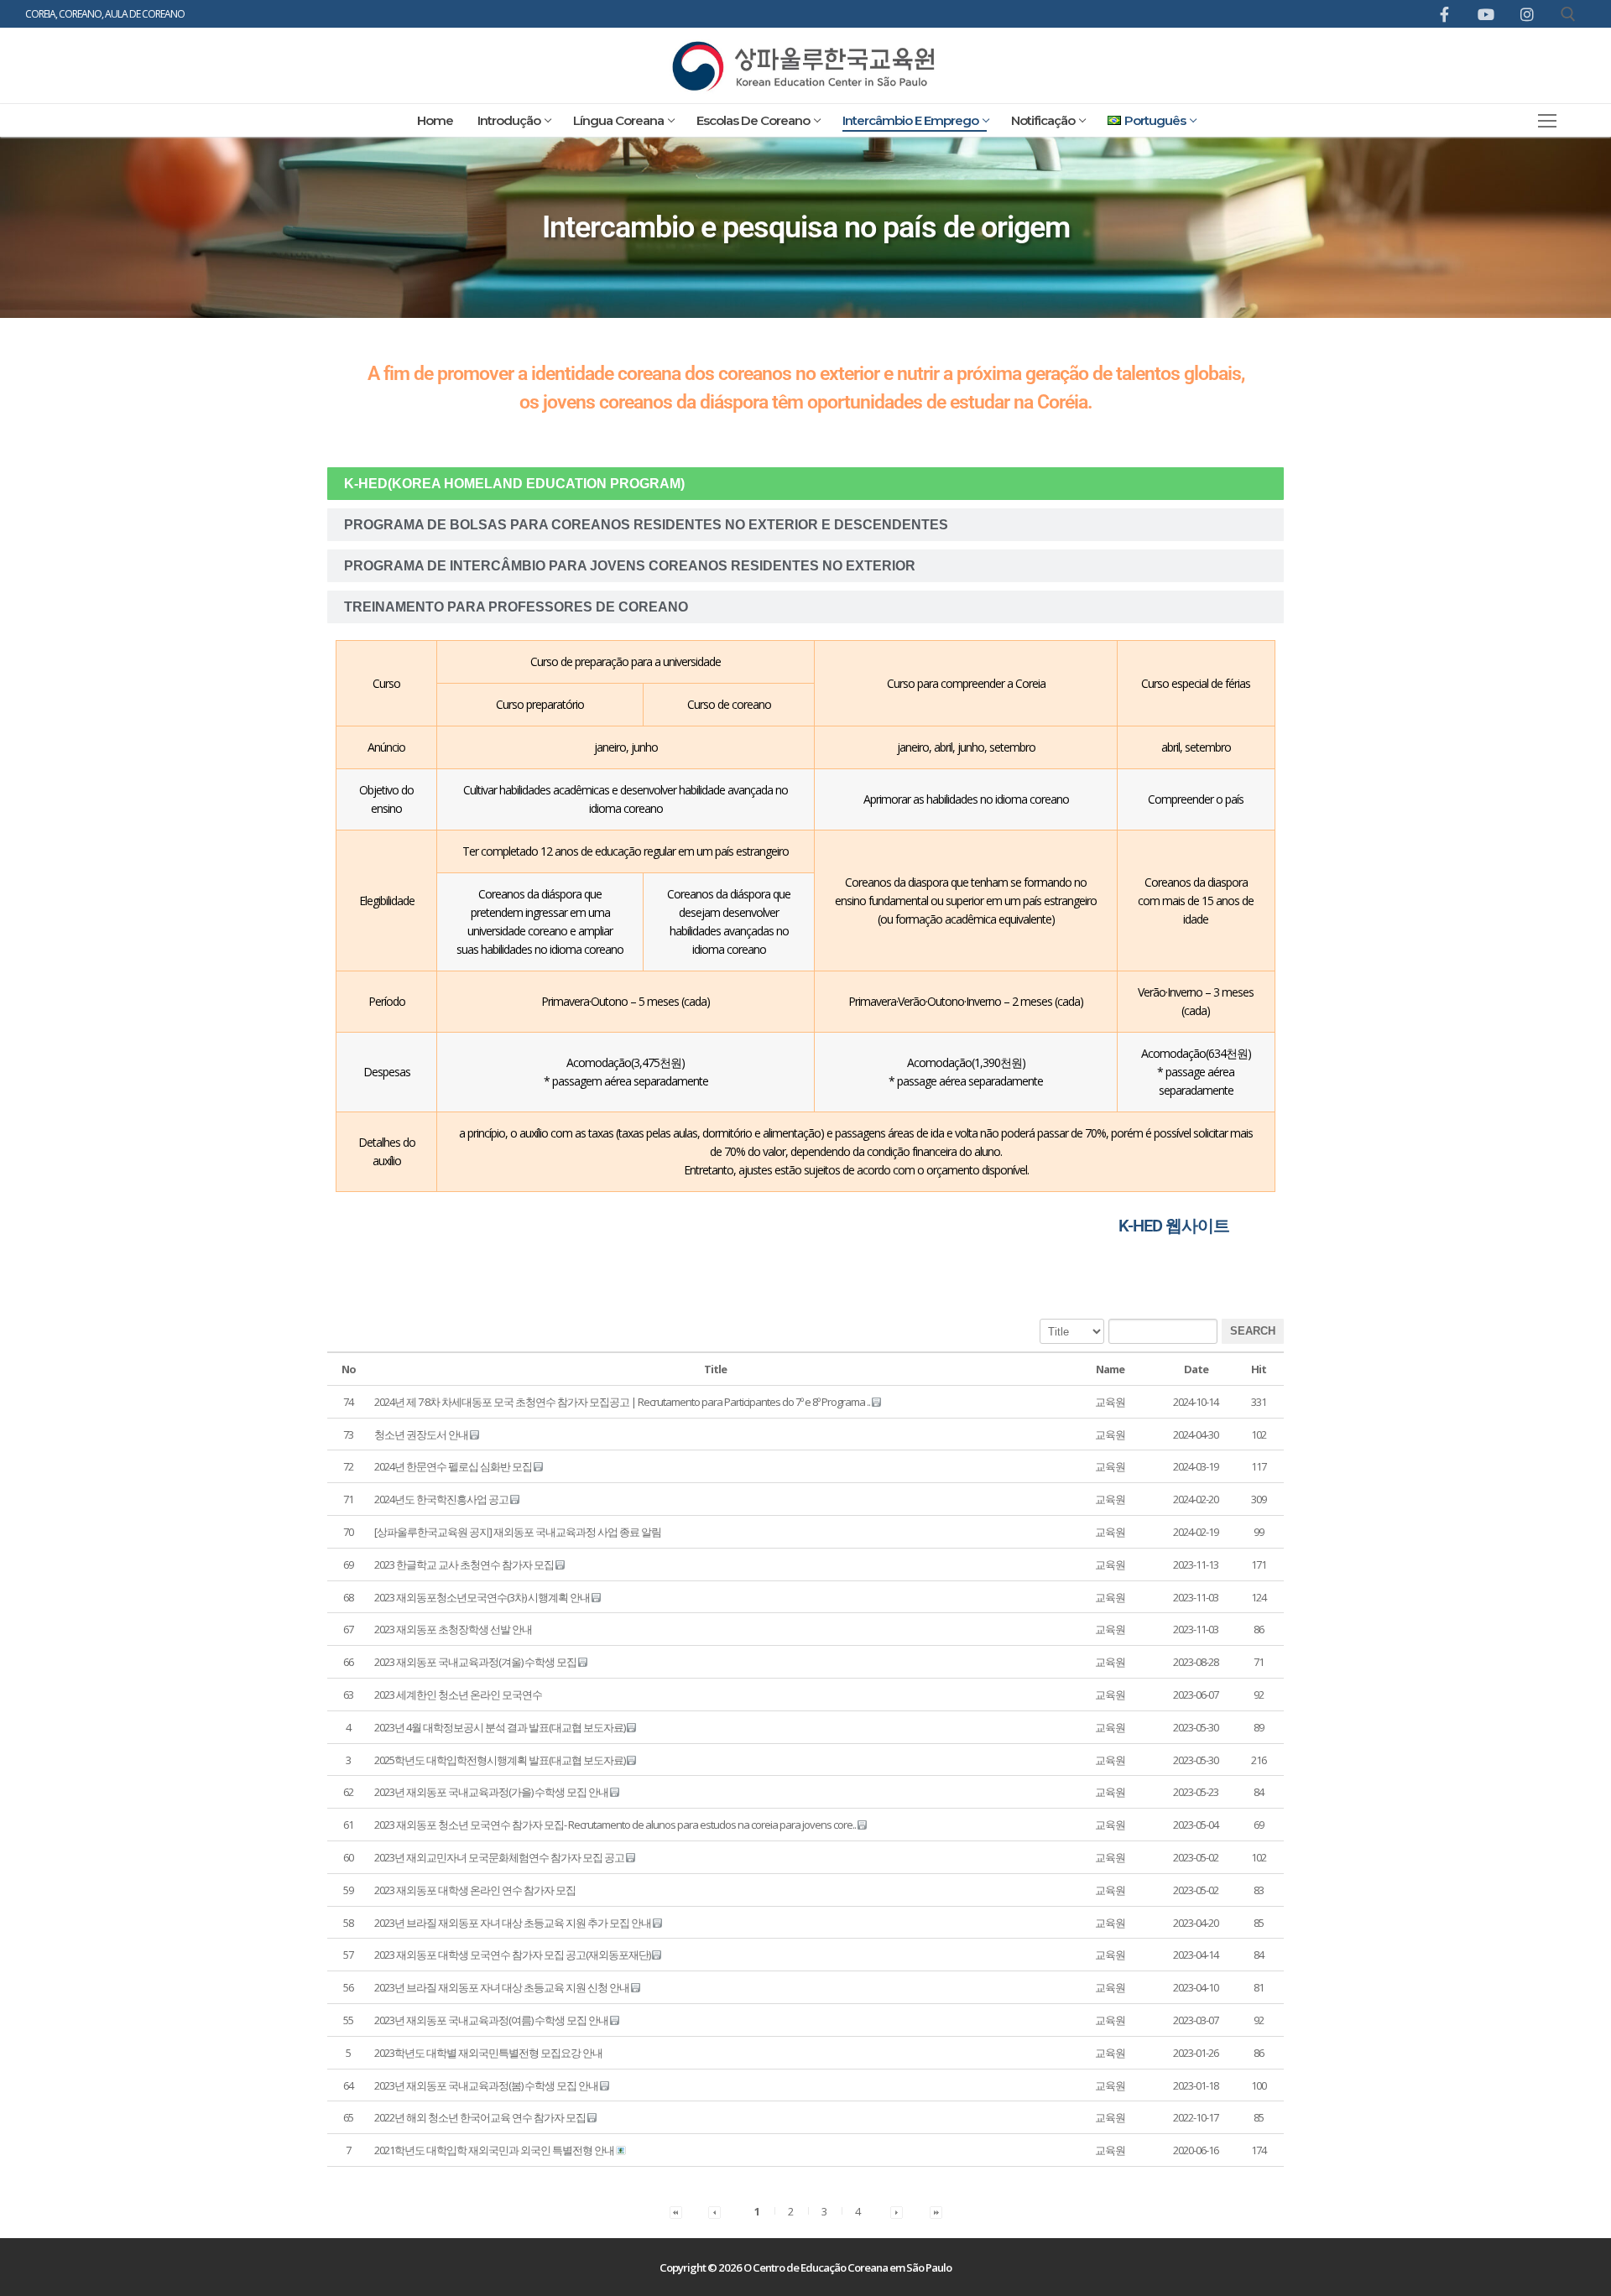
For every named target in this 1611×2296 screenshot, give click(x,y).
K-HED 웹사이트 (1174, 1226)
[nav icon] (1548, 120)
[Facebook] (1444, 14)
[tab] (805, 484)
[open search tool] (1568, 14)
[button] (1110, 1402)
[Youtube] (1485, 14)
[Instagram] (1527, 14)
